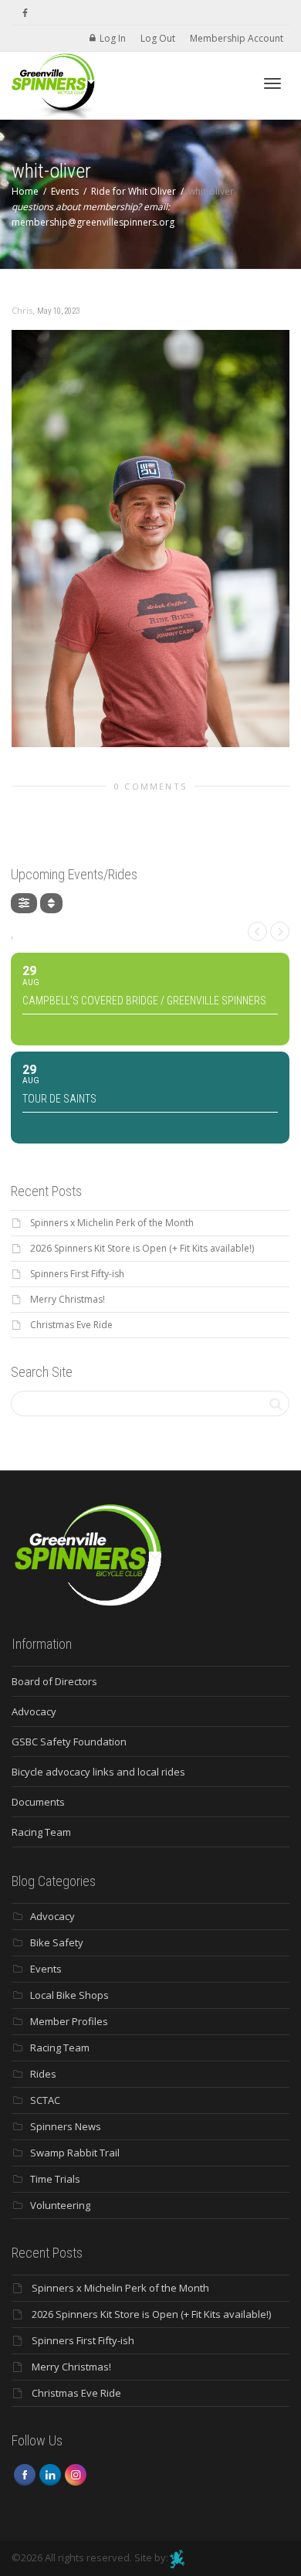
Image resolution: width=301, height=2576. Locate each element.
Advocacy (34, 1711)
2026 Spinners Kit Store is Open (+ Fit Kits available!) (142, 1248)
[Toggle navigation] (272, 83)
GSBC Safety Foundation (69, 1742)
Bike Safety (57, 1942)
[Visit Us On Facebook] (24, 2473)
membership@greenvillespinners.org (93, 222)
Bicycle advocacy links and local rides (98, 1772)
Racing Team (41, 1832)
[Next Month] (280, 931)
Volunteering (60, 2205)
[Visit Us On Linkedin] (50, 2473)
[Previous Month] (257, 931)
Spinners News (66, 2126)
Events (46, 1969)
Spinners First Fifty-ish (77, 1274)
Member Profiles (69, 2021)
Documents (38, 1802)
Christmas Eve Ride (71, 1325)
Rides (43, 2074)
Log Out (158, 38)
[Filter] (24, 903)
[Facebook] (25, 13)
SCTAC (45, 2100)
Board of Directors (54, 1681)
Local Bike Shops (69, 1995)
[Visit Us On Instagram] (75, 2473)
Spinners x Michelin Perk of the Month (112, 1223)
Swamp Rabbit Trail (75, 2153)
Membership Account (237, 38)
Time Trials (55, 2179)
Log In (113, 38)
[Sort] (51, 903)
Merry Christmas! (68, 1299)
